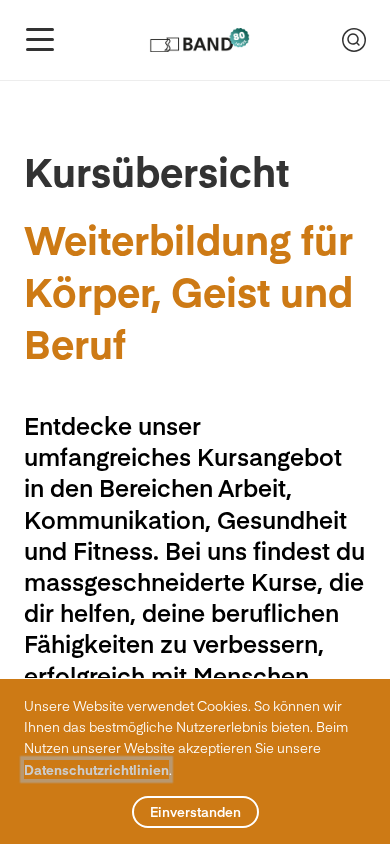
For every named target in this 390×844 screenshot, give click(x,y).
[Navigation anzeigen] (40, 40)
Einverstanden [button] (195, 811)
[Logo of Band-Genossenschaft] (199, 40)
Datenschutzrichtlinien (96, 769)
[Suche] (354, 40)
